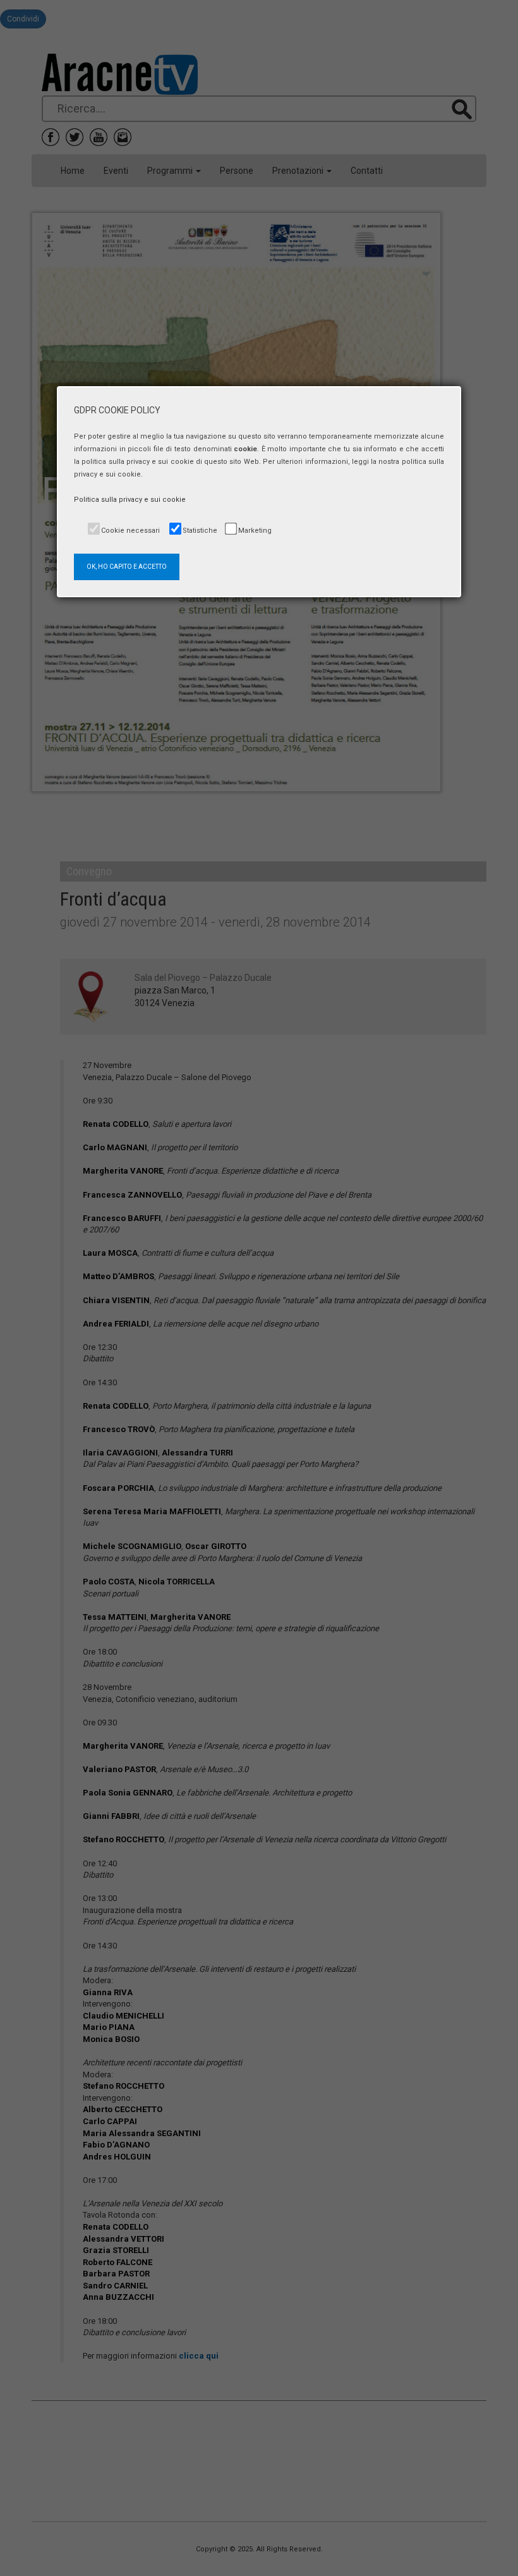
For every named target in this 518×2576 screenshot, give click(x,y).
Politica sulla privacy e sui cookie (130, 500)
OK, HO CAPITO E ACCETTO (127, 567)
